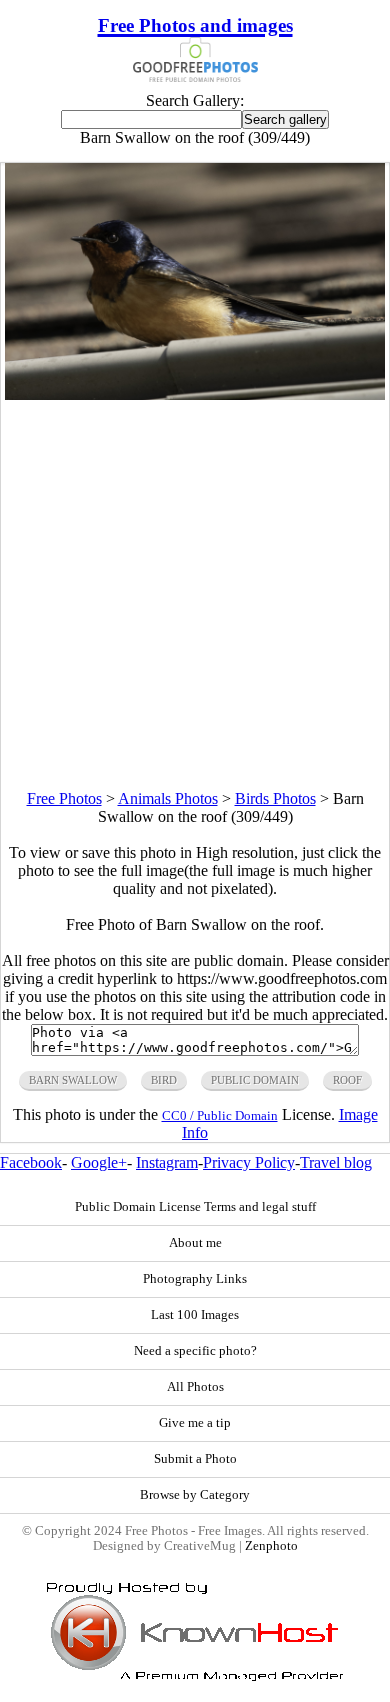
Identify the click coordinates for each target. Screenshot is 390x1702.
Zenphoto (271, 1546)
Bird (164, 1080)
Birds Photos (275, 798)
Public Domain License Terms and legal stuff (195, 1207)
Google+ (99, 1162)
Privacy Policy (249, 1162)
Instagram (167, 1162)
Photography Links (195, 1279)
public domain (255, 1080)
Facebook (31, 1162)
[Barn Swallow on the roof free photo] (195, 394)
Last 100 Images (195, 1315)
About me (195, 1243)
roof (347, 1080)
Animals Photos (168, 798)
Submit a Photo (195, 1459)
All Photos (195, 1387)
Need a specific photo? (195, 1351)
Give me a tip (195, 1423)
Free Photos (64, 798)
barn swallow (73, 1080)
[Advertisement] (195, 595)
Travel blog (336, 1162)
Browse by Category (195, 1495)
